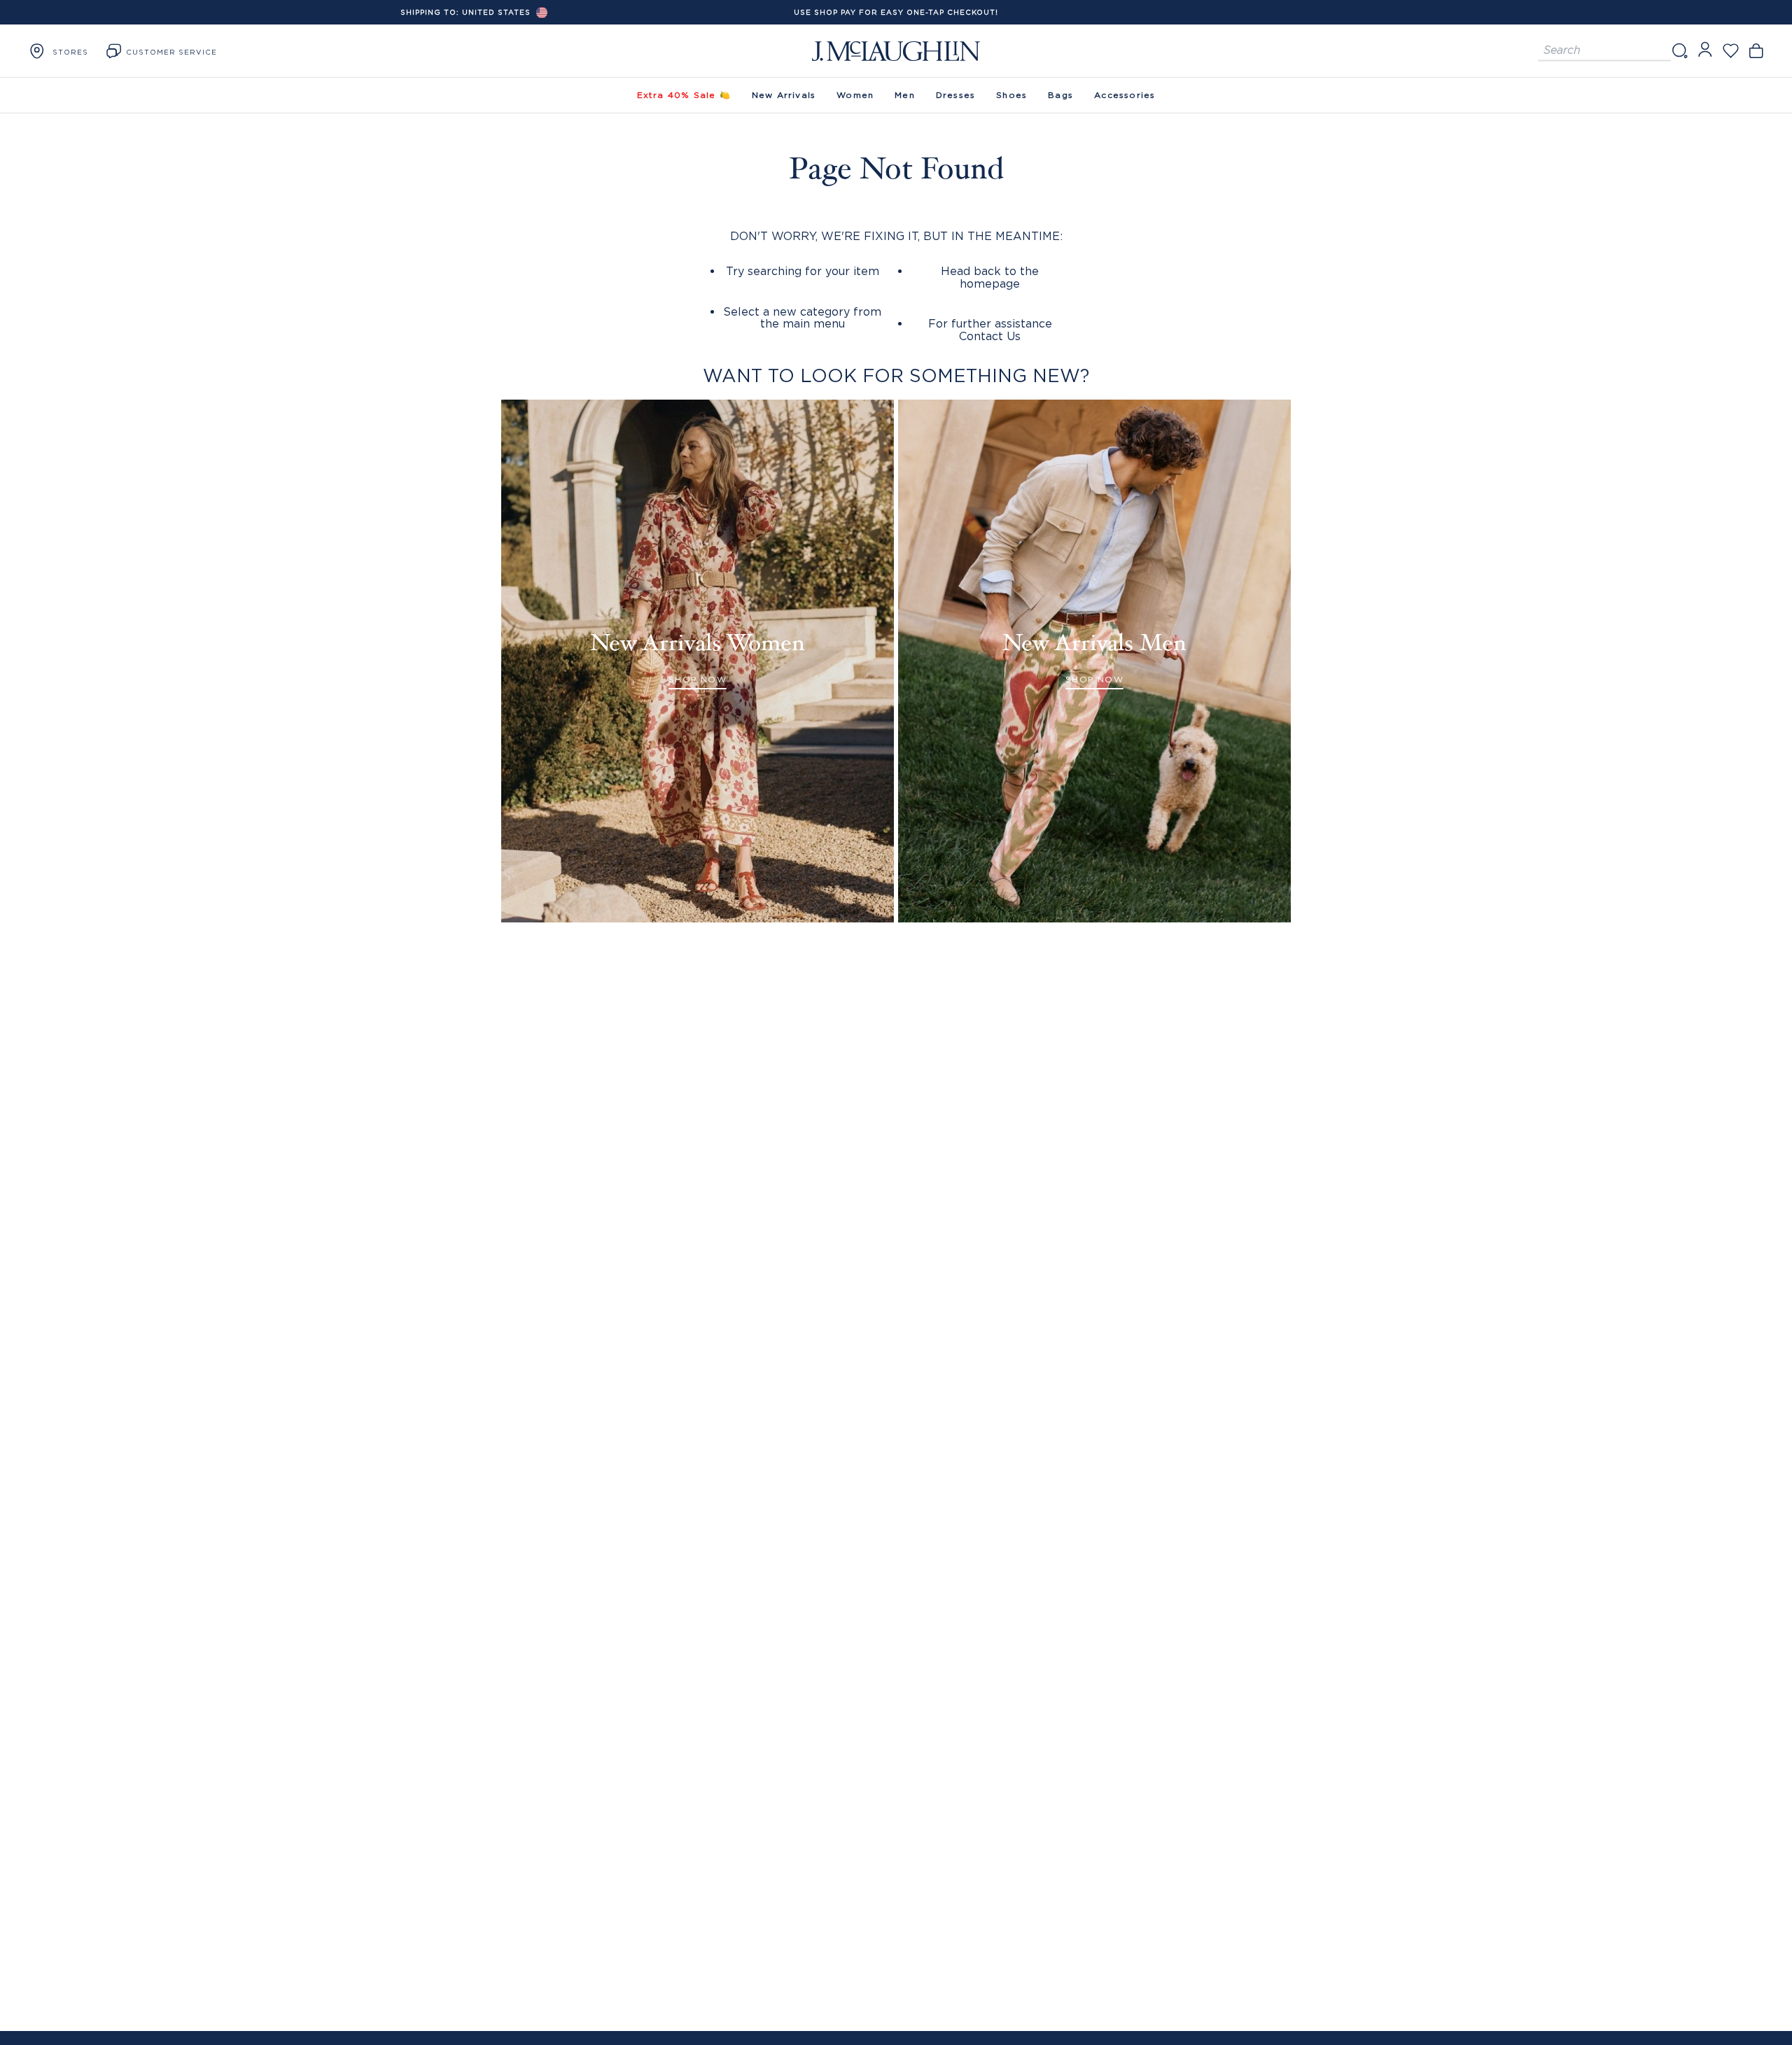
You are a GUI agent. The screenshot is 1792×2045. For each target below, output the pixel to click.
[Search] (1679, 51)
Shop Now (698, 679)
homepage (990, 283)
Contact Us (990, 336)
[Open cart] (1756, 51)
